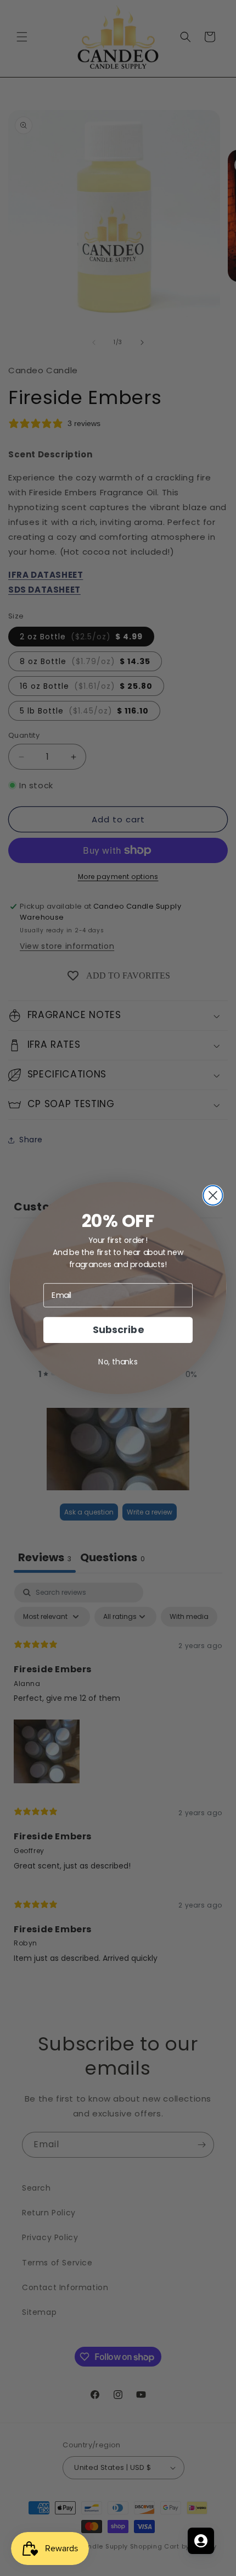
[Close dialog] (213, 1195)
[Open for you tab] (201, 2541)
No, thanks (118, 1362)
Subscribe (118, 1330)
